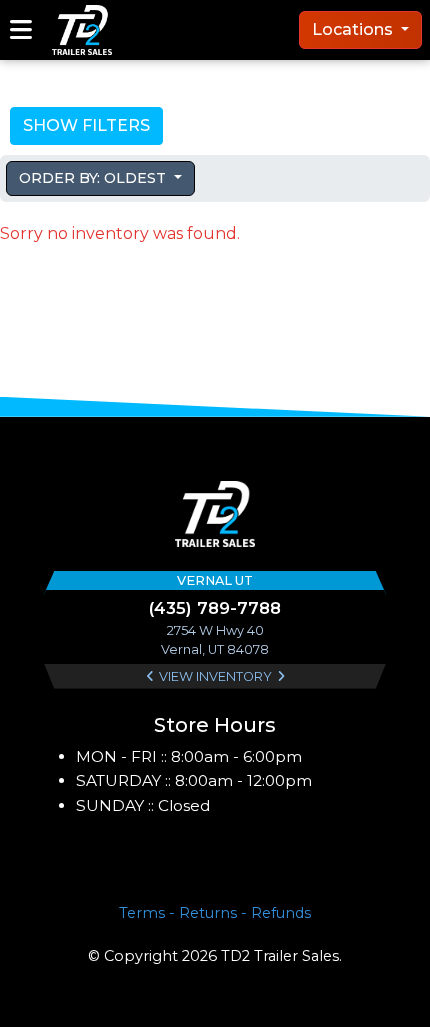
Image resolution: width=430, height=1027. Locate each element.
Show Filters (86, 125)
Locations (354, 29)
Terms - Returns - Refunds (215, 913)
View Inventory (215, 676)
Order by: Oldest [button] (94, 178)
